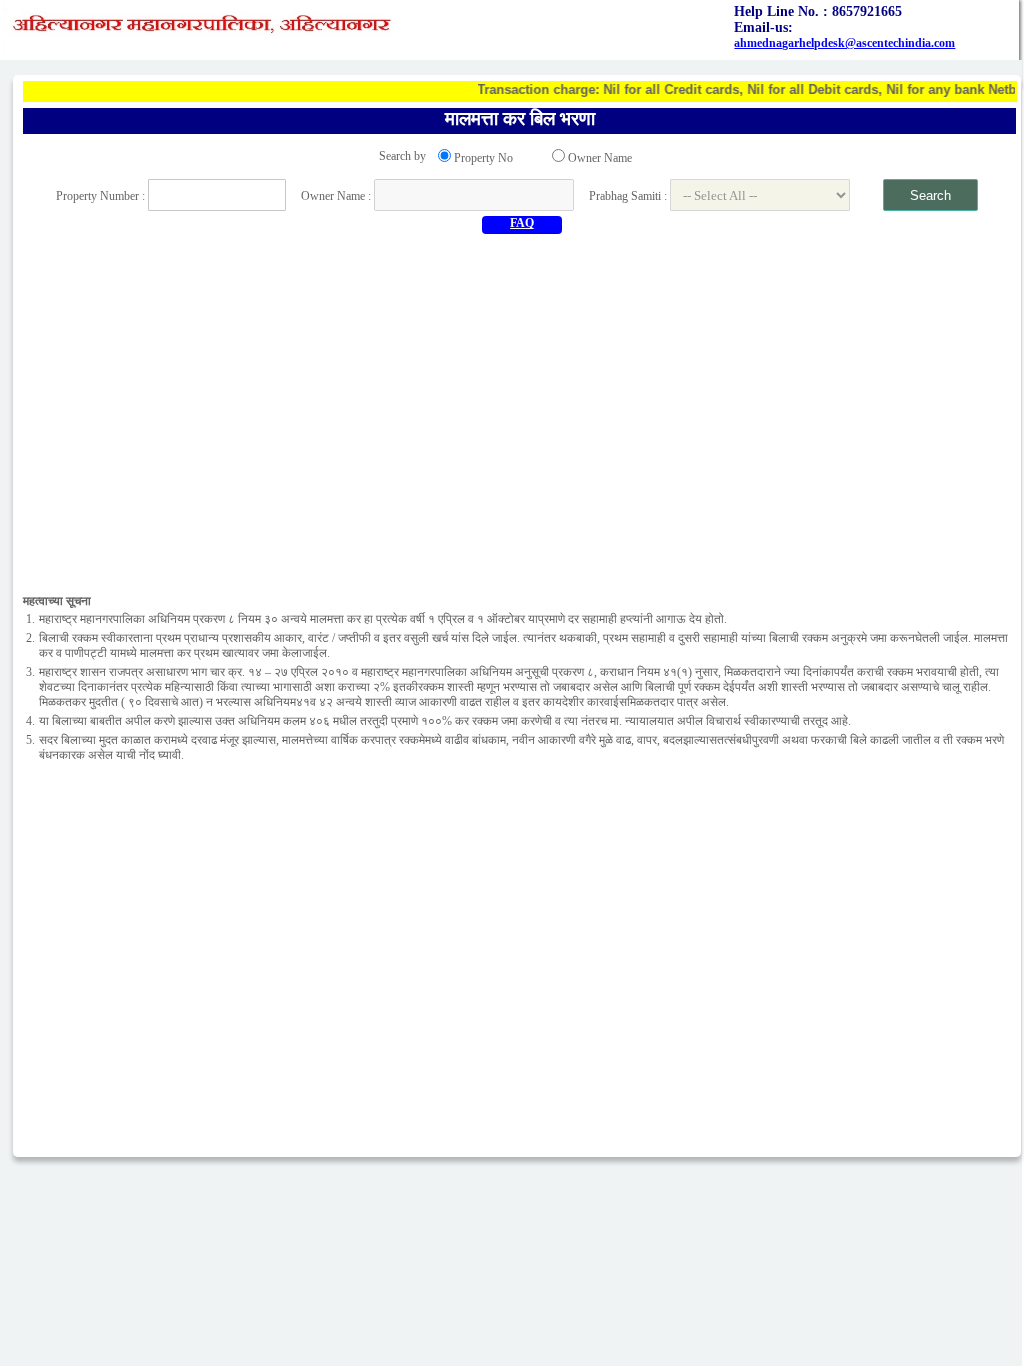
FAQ (522, 223)
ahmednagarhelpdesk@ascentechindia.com (844, 43)
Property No (483, 158)
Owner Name (600, 158)
